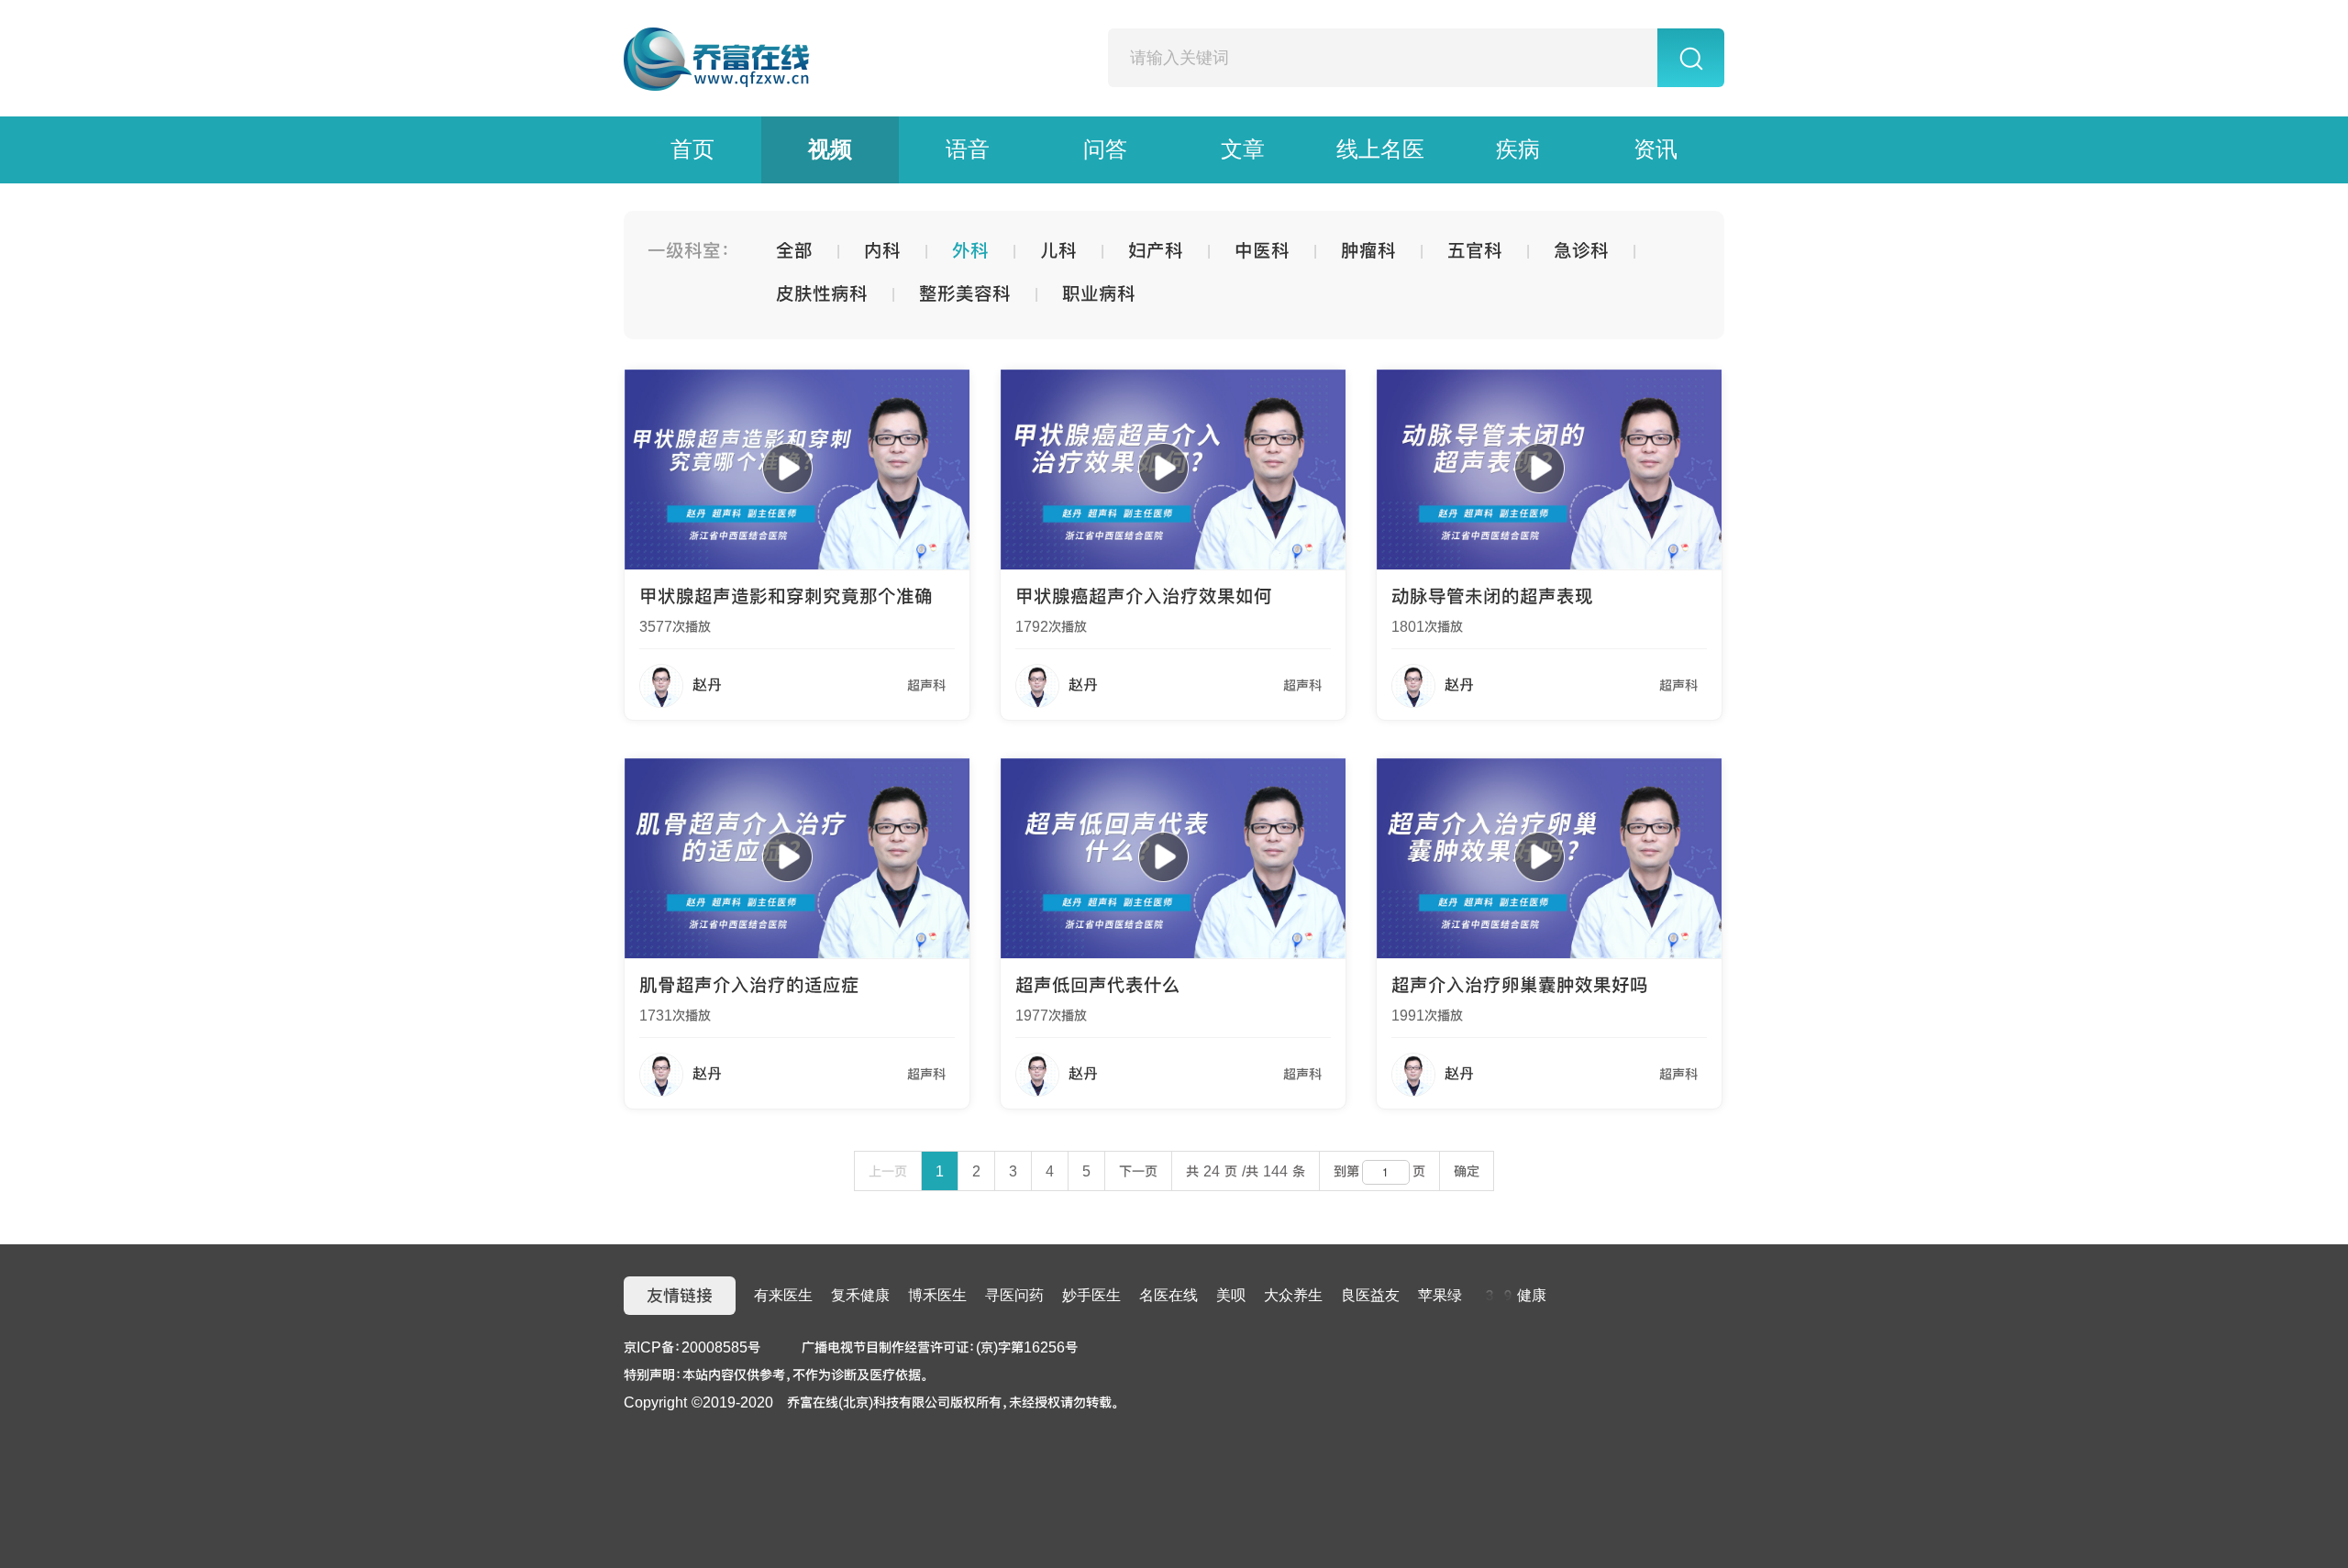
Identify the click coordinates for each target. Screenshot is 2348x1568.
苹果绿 (1440, 1295)
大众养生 (1293, 1295)
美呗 (1231, 1295)
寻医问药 (1014, 1295)
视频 (830, 149)
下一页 (1138, 1171)
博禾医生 (937, 1295)
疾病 (1518, 149)
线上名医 (1380, 149)
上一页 (888, 1171)
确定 (1467, 1171)
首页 (692, 149)
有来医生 (783, 1295)
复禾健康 (860, 1295)
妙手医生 (1091, 1295)
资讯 (1656, 149)
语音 (968, 149)
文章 (1243, 149)
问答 (1105, 149)
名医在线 (1168, 1295)
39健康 (1513, 1295)
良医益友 (1370, 1295)
